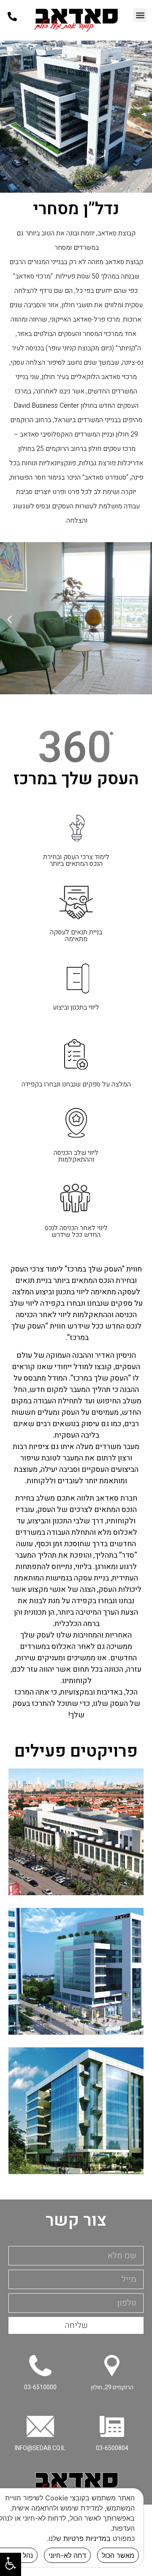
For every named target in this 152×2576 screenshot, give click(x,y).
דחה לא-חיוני (67, 2555)
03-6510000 (40, 2387)
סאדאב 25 (76, 2111)
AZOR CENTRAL (76, 1832)
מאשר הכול (118, 2555)
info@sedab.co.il (40, 2448)
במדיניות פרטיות (87, 2538)
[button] (140, 15)
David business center (76, 1971)
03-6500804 (112, 2448)
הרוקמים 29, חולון (112, 2387)
